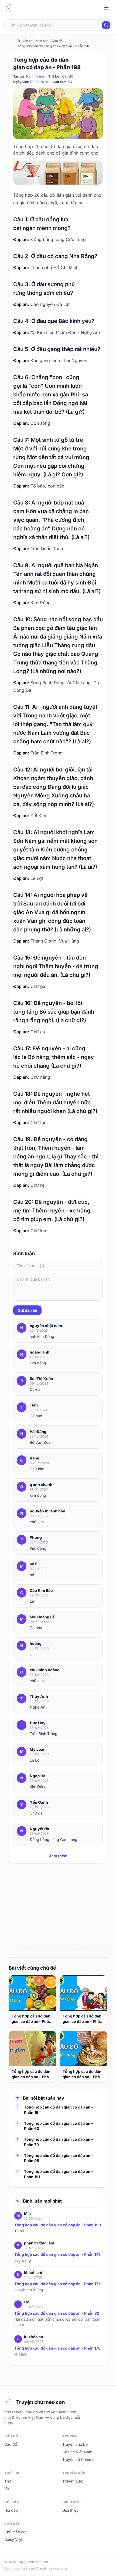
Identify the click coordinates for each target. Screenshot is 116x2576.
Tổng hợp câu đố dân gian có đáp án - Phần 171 (57, 2284)
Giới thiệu (70, 2510)
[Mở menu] (106, 8)
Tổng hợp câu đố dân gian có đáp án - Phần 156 (82, 2074)
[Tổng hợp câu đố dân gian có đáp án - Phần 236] (33, 1993)
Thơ (8, 2481)
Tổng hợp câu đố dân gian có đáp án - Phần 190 (58, 2225)
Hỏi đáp (11, 2510)
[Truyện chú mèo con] (9, 8)
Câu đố (67, 76)
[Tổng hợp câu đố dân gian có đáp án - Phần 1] (33, 2048)
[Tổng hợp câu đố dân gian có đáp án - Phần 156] (83, 2048)
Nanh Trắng (35, 76)
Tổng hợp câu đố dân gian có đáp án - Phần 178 (57, 2254)
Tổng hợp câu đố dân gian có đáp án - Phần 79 (59, 2142)
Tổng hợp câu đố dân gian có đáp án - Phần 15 (59, 2110)
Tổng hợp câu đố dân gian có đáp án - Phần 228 (82, 2019)
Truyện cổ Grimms (78, 2459)
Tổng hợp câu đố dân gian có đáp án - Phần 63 (59, 2126)
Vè (7, 2489)
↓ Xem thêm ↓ (58, 1856)
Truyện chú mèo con (33, 41)
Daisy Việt (13, 2539)
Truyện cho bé (75, 2444)
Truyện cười (73, 2481)
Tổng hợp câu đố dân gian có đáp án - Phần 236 (31, 2019)
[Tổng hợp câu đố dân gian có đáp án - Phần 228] (83, 1993)
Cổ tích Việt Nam (77, 2452)
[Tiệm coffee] (58, 173)
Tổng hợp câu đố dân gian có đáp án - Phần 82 (57, 2313)
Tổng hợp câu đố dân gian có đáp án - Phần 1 (31, 2074)
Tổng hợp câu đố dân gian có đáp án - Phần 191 (59, 2174)
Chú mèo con (16, 2532)
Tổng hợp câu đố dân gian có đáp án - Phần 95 (59, 2158)
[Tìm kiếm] (106, 25)
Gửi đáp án (27, 1310)
